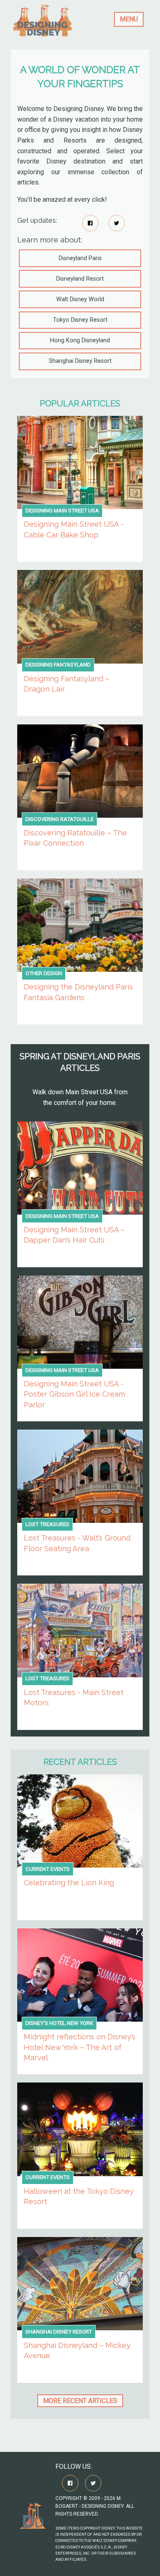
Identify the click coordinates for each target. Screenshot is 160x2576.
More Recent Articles (80, 2401)
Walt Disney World (80, 299)
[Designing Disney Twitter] (117, 223)
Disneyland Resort (80, 279)
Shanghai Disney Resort (80, 361)
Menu (129, 19)
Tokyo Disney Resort (80, 320)
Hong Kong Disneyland (80, 340)
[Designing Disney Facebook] (90, 223)
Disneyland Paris (80, 258)
